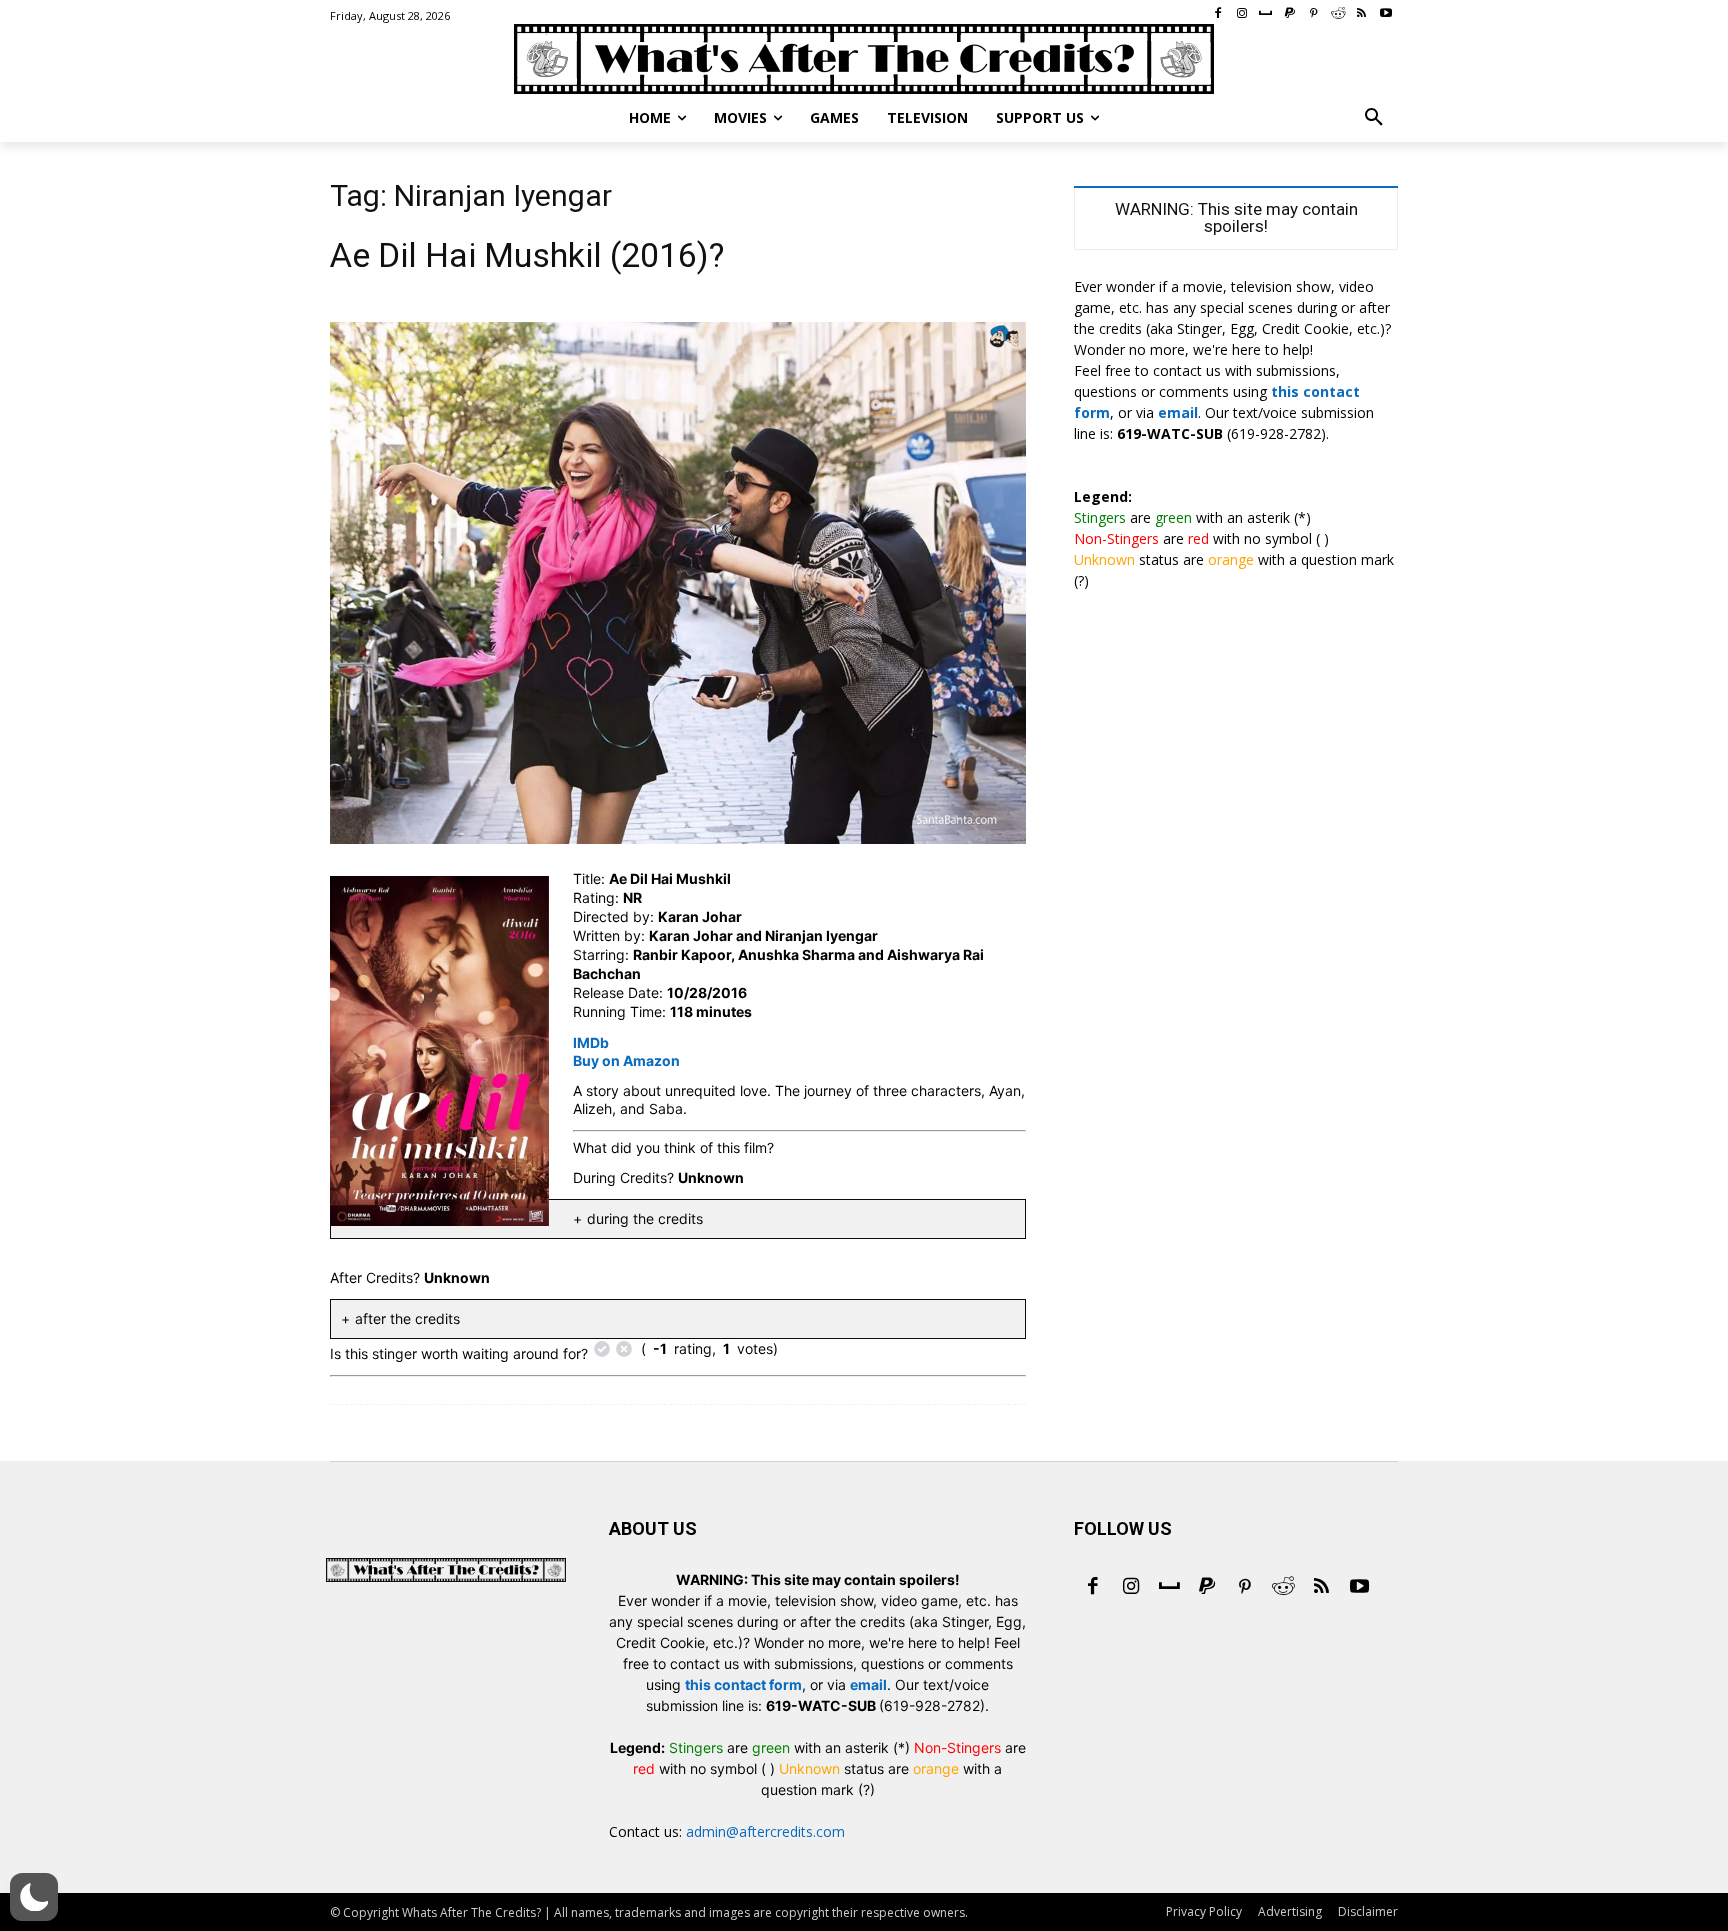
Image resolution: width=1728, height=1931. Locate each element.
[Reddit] (1283, 1588)
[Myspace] (1169, 1588)
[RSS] (1321, 1588)
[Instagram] (1131, 1588)
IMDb (591, 1042)
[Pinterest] (1245, 1588)
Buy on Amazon (626, 1060)
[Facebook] (1093, 1588)
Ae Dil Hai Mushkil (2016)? (527, 255)
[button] (1374, 118)
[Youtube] (1359, 1588)
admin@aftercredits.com (765, 1831)
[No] (624, 1349)
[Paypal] (1207, 1588)
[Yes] (602, 1349)
